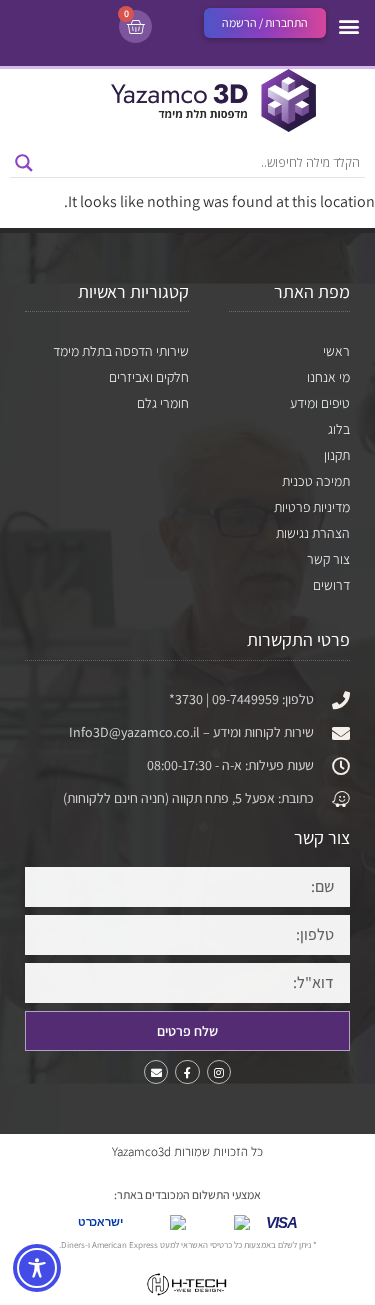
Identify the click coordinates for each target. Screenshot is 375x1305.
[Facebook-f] (187, 1072)
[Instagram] (219, 1072)
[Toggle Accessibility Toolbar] (37, 1268)
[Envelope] (156, 1072)
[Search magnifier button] (24, 163)
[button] (348, 25)
